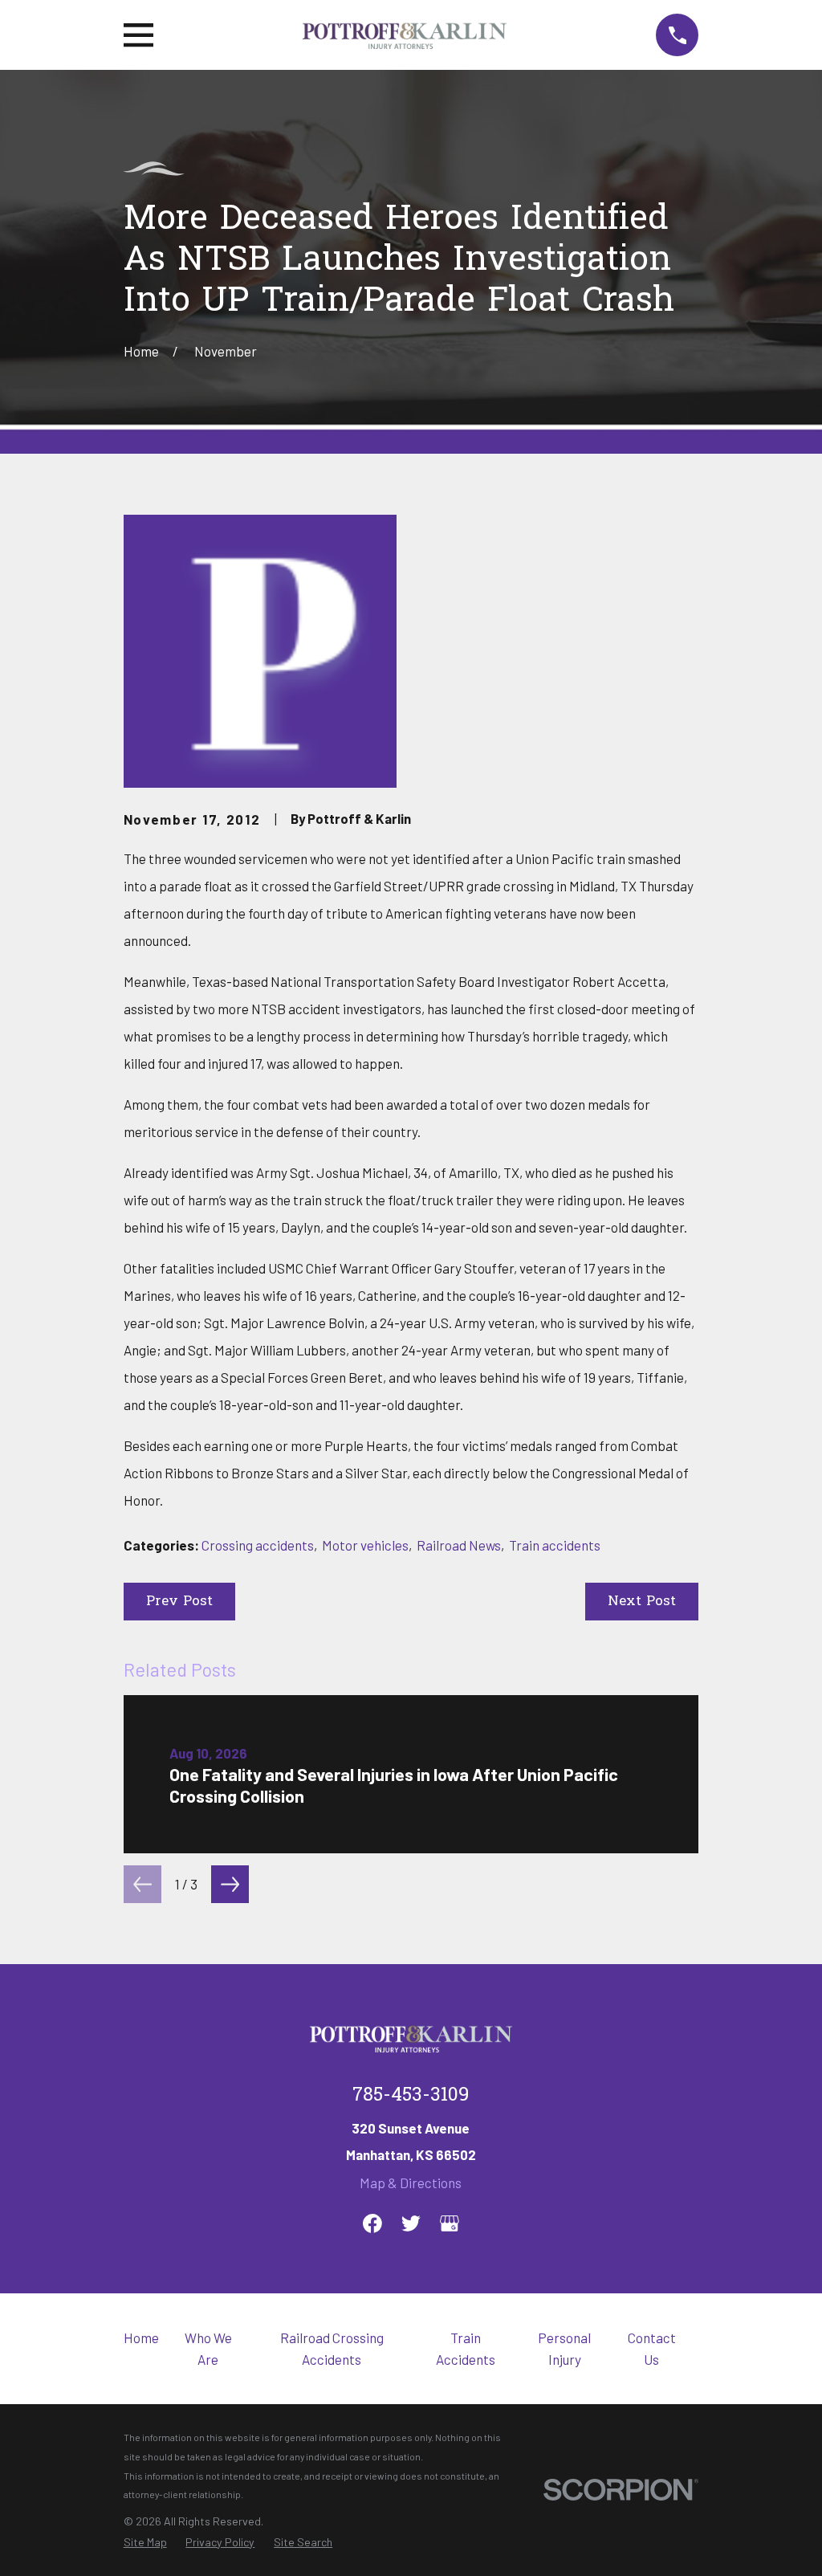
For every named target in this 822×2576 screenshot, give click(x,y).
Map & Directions (411, 2183)
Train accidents (555, 1545)
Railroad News (459, 1545)
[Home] (405, 35)
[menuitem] (145, 2543)
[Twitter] (411, 2223)
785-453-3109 (411, 2096)
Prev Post (179, 1602)
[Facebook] (372, 2223)
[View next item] (230, 1884)
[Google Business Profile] (450, 2223)
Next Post (642, 1602)
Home (141, 2338)
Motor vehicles (365, 1545)
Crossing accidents (258, 1545)
